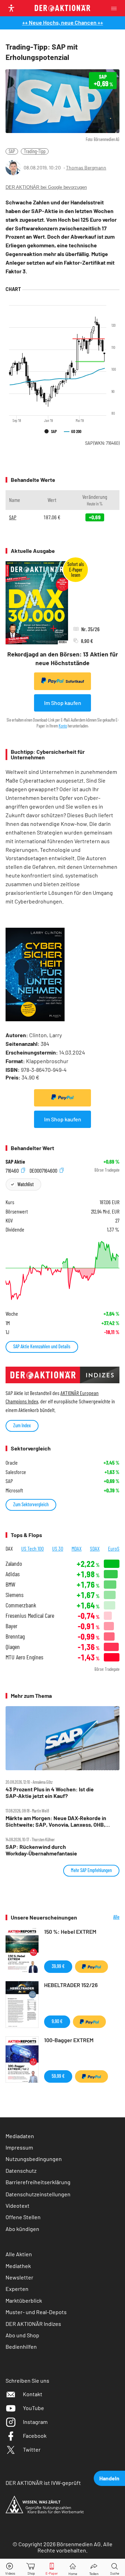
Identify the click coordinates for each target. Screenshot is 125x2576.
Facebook (35, 2436)
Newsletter (19, 2277)
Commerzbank (21, 1605)
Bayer (11, 1626)
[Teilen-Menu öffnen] (94, 2568)
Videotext (18, 2206)
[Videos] (10, 2568)
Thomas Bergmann (86, 167)
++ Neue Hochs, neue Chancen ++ (63, 22)
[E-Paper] (52, 2568)
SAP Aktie (15, 1162)
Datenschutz (21, 2171)
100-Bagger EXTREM (69, 2040)
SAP (12, 151)
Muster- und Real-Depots (36, 2312)
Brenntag (15, 1636)
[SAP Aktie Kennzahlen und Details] (62, 1271)
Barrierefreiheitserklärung (38, 2182)
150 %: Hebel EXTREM (70, 1931)
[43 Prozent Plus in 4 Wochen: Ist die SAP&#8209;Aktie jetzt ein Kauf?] (62, 1738)
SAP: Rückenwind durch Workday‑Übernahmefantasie (41, 1850)
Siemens (15, 1595)
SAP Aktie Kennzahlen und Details (42, 1346)
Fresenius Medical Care (30, 1616)
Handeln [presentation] (109, 2478)
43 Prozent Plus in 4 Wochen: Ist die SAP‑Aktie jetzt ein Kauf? (50, 1792)
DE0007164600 (44, 1170)
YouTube (34, 2408)
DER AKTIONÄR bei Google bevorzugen (46, 187)
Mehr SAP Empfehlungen (91, 1870)
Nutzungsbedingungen (34, 2159)
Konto (63, 726)
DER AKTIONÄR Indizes (33, 2324)
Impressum (19, 2147)
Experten (17, 2289)
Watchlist (26, 1184)
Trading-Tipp (35, 151)
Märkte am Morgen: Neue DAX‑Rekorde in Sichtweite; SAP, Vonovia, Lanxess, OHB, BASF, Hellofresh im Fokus (56, 1821)
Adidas (13, 1574)
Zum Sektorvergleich (31, 1504)
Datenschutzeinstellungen (38, 2194)
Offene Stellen (23, 2217)
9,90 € (57, 2021)
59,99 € (58, 2076)
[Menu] (116, 8)
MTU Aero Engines (24, 1657)
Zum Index (22, 1425)
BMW (10, 1584)
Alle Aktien (19, 2254)
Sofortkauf (75, 681)
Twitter (32, 2449)
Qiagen (13, 1647)
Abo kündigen (22, 2229)
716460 (13, 1170)
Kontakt (33, 2394)
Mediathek (18, 2266)
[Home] (73, 2568)
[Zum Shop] (31, 2568)
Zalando (14, 1564)
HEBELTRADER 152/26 (71, 1985)
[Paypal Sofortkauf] (62, 1098)
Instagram (35, 2422)
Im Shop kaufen (63, 703)
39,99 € (58, 1966)
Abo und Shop (22, 2335)
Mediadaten (20, 2136)
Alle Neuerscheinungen (103, 1917)
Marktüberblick (24, 2300)
